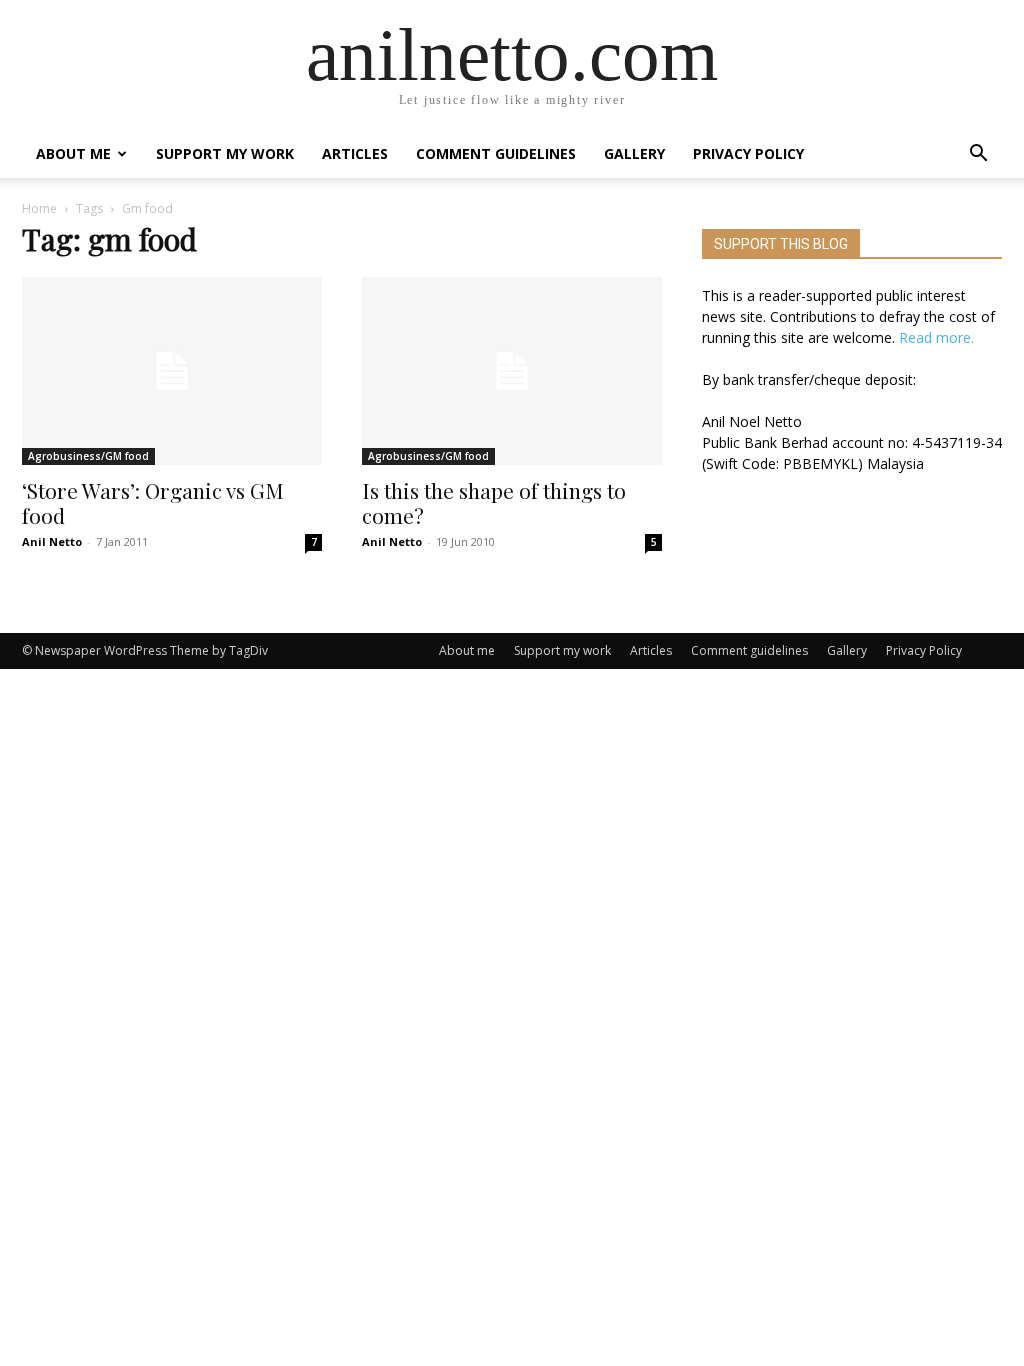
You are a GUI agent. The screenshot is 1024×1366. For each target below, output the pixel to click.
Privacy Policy (748, 153)
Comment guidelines (496, 153)
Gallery (634, 153)
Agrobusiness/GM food (88, 456)
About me (73, 153)
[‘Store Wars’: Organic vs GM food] (172, 371)
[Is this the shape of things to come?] (512, 371)
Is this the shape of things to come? (494, 502)
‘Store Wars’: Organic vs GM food (153, 502)
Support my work (225, 153)
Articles (355, 153)
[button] (978, 155)
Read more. (936, 337)
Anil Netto (52, 541)
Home (39, 208)
